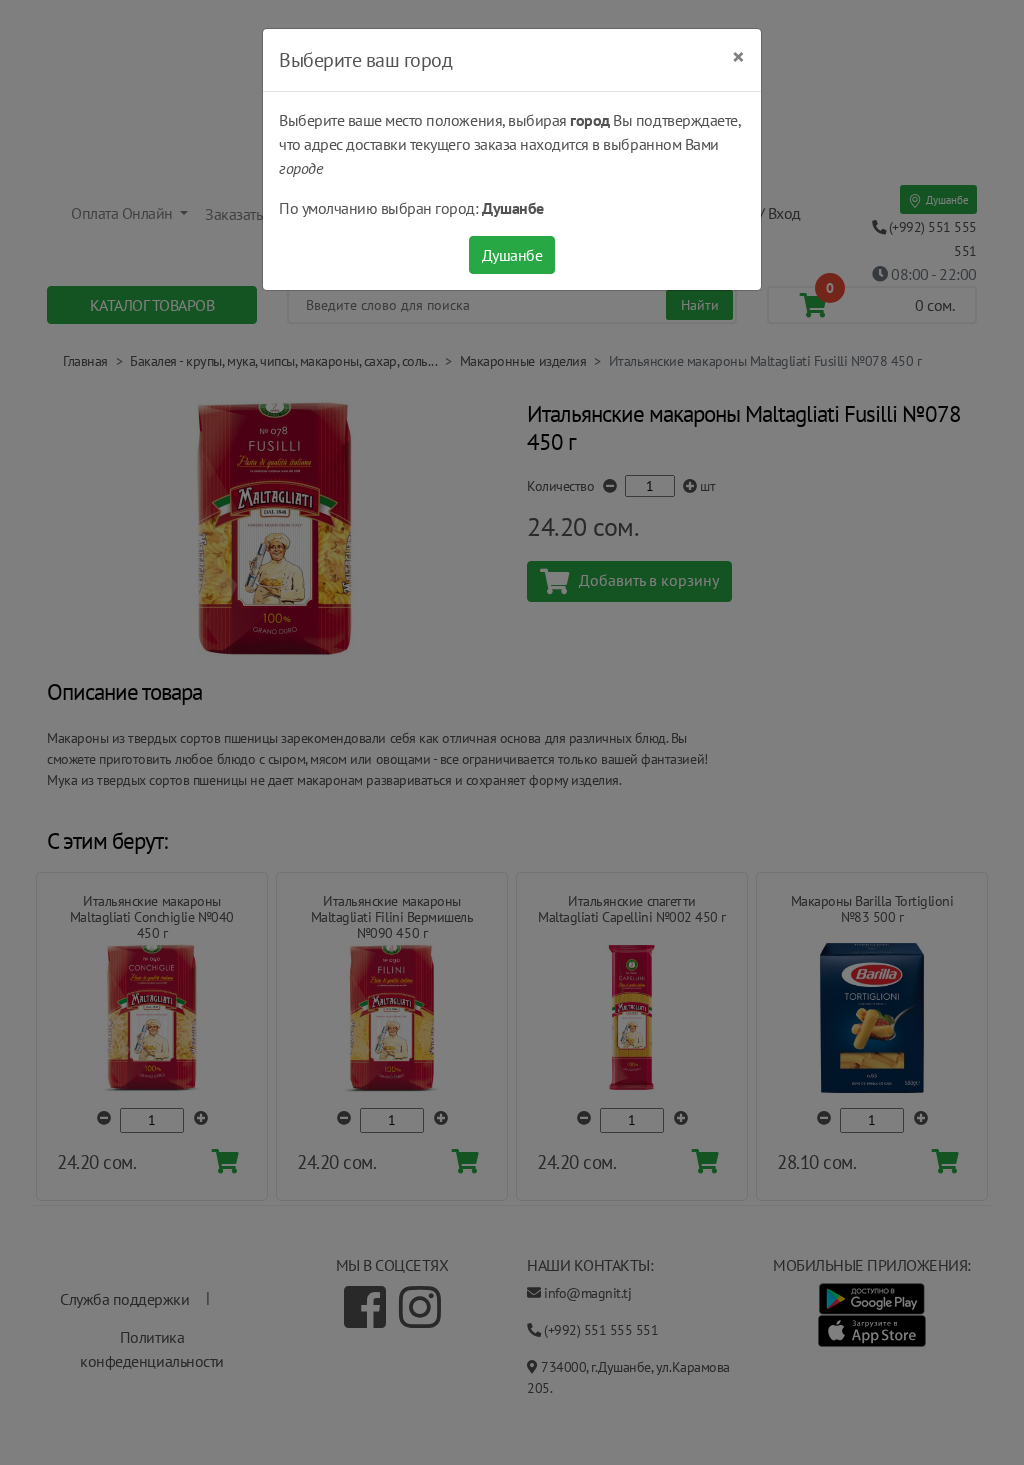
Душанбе (512, 255)
